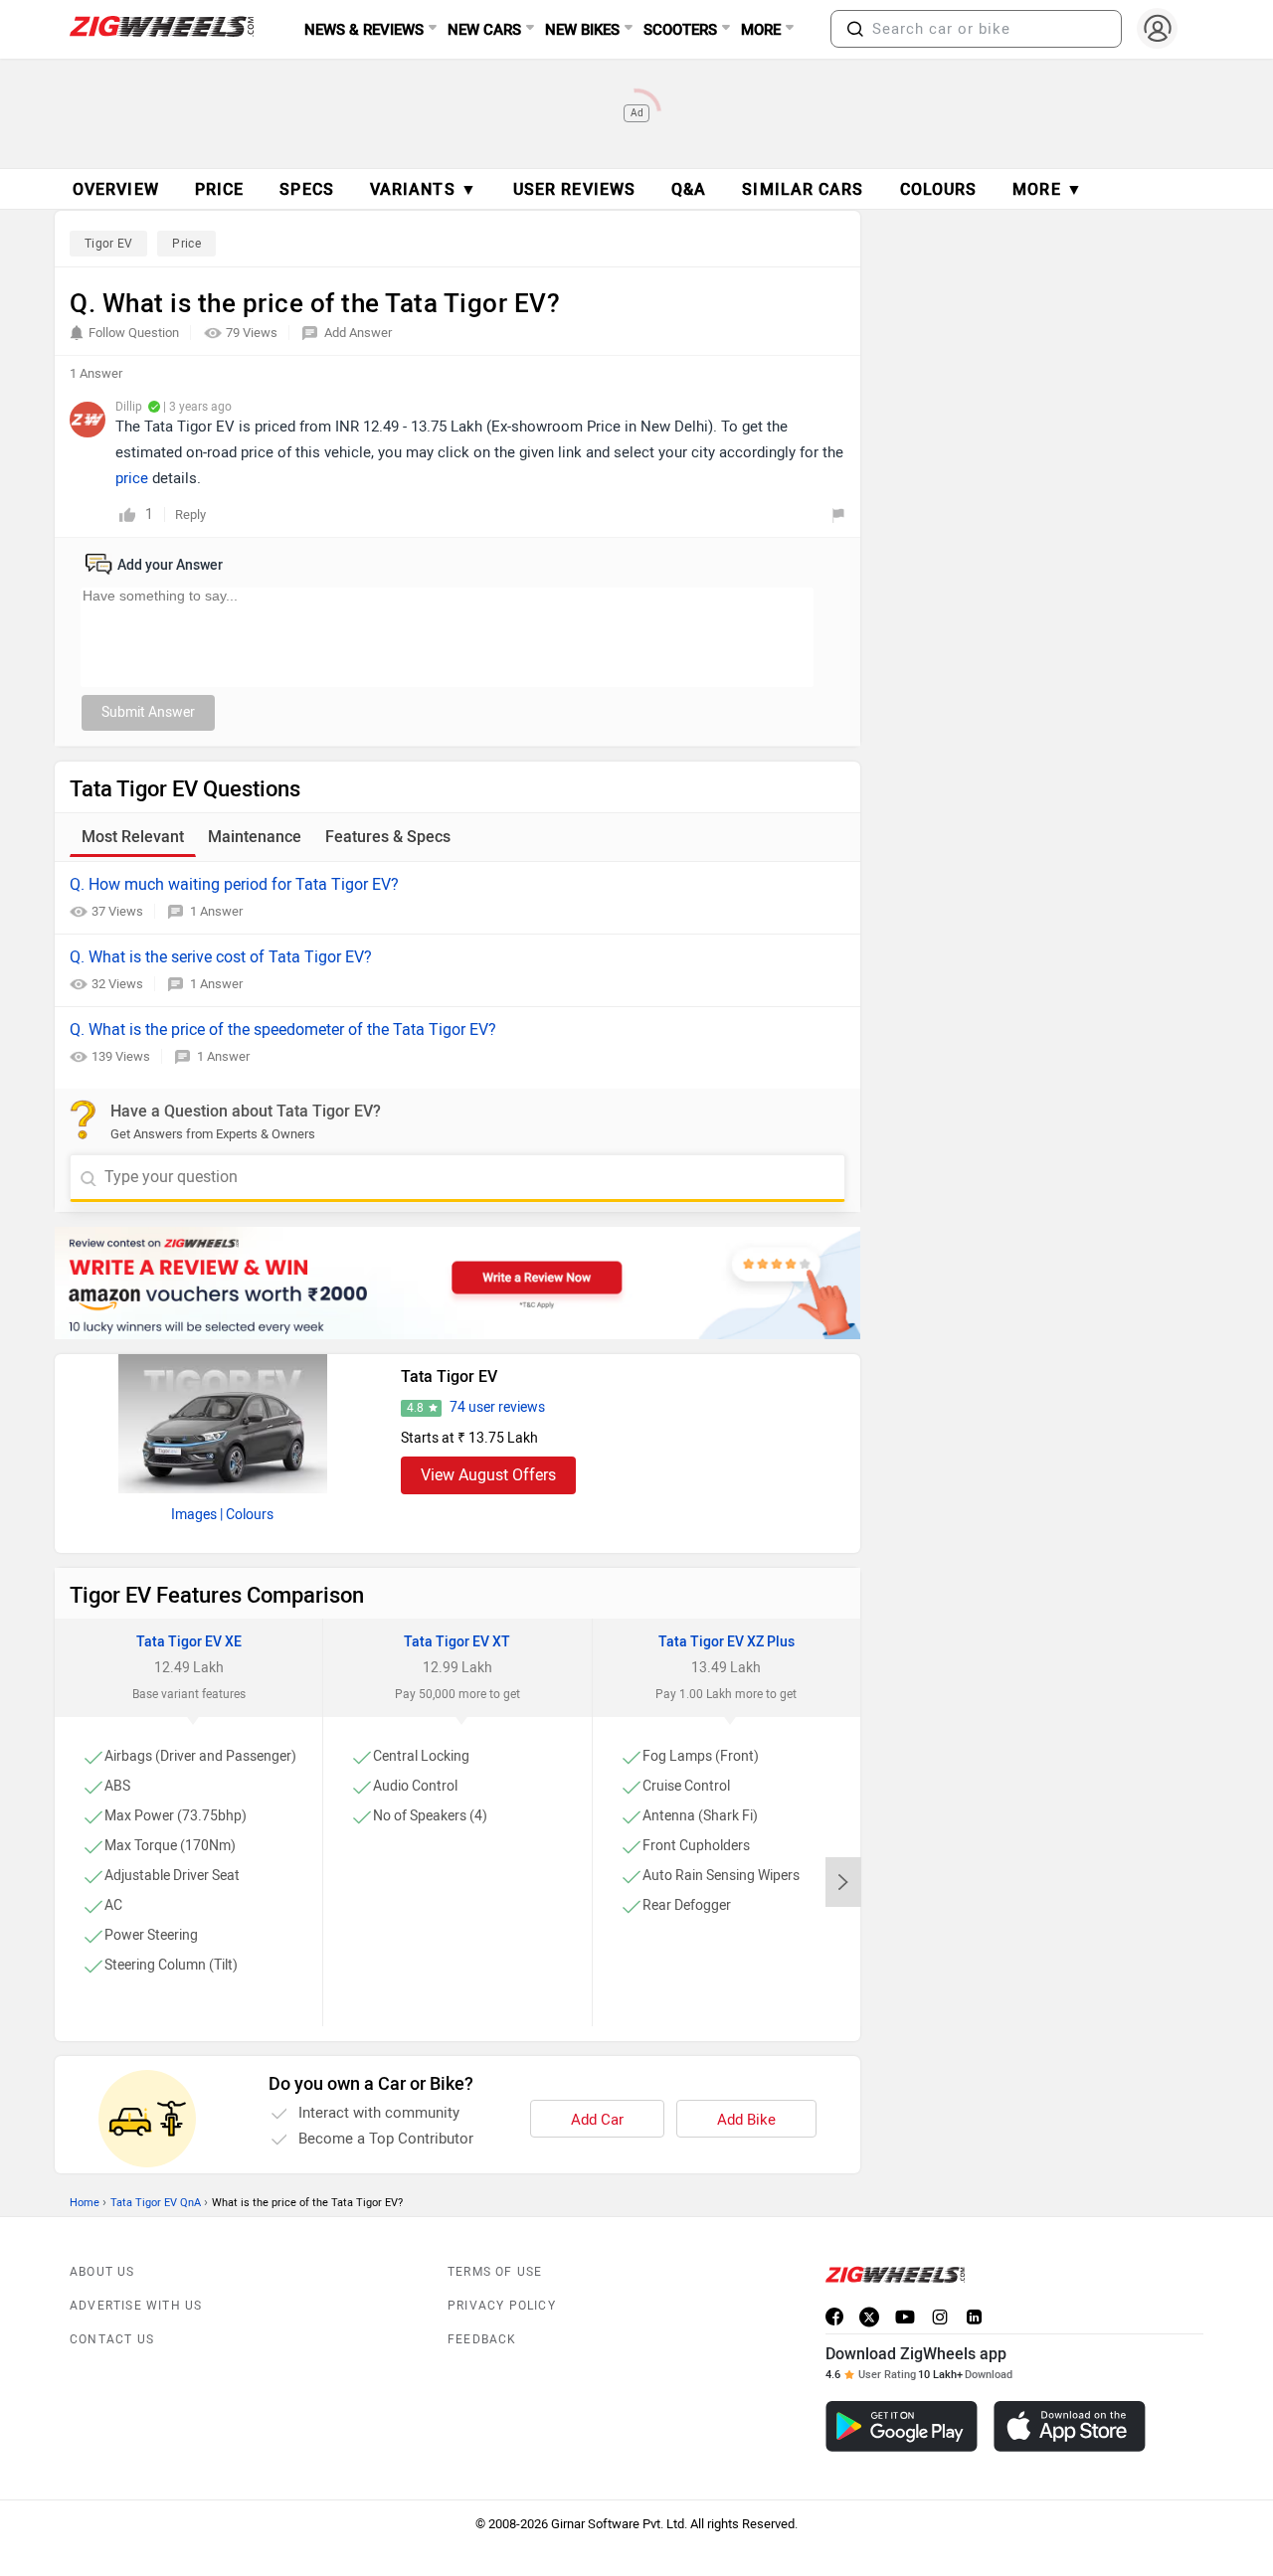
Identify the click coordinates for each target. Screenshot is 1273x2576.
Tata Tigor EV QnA (156, 2203)
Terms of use (495, 2272)
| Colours (247, 1515)
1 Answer (216, 911)
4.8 (415, 1408)
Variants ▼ (424, 189)
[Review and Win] (457, 1283)
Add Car (597, 2120)
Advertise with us (136, 2306)
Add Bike (746, 2120)
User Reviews (574, 189)
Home (85, 2203)
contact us (112, 2339)
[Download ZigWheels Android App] (902, 2426)
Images (194, 1515)
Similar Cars (803, 189)
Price (186, 244)
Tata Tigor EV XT (457, 1642)
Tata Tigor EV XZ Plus (727, 1642)
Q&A (689, 189)
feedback (482, 2339)
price (132, 478)
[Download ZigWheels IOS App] (1070, 2426)
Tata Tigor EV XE (189, 1642)
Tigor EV (108, 244)
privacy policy (502, 2306)
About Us (102, 2272)
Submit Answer (148, 712)
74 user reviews (497, 1407)
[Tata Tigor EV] (223, 1424)
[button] (855, 29)
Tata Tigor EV (449, 1376)
